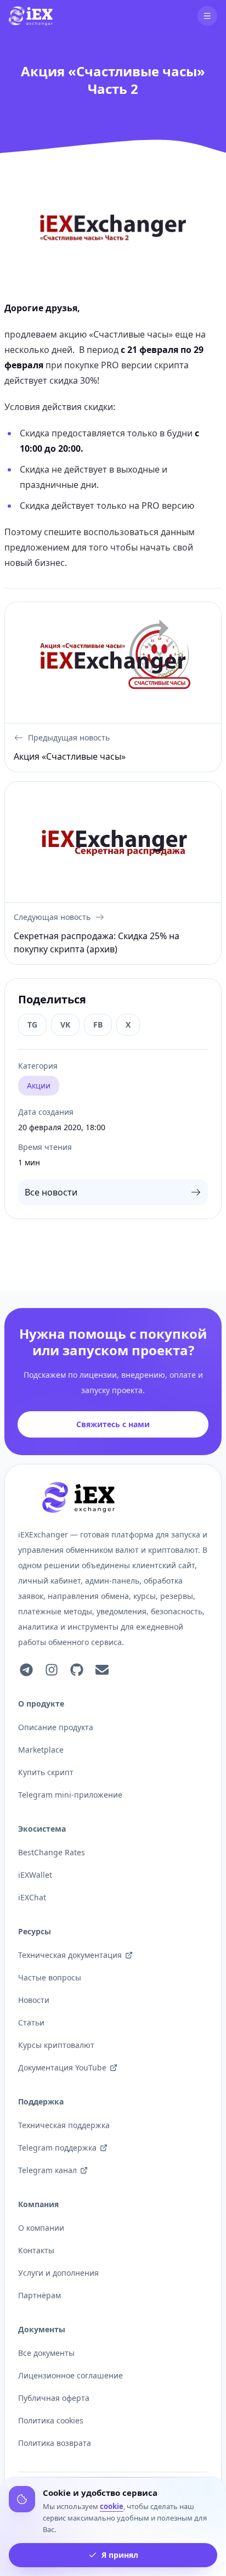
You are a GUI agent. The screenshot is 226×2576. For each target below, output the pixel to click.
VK (65, 1025)
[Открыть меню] (207, 16)
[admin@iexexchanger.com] (102, 1670)
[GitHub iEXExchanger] (77, 1670)
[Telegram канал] (26, 1670)
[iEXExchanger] (78, 1497)
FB (98, 1025)
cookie (112, 2506)
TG (32, 1025)
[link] (31, 16)
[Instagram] (52, 1670)
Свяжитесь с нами (113, 1424)
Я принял (120, 2555)
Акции (39, 1085)
